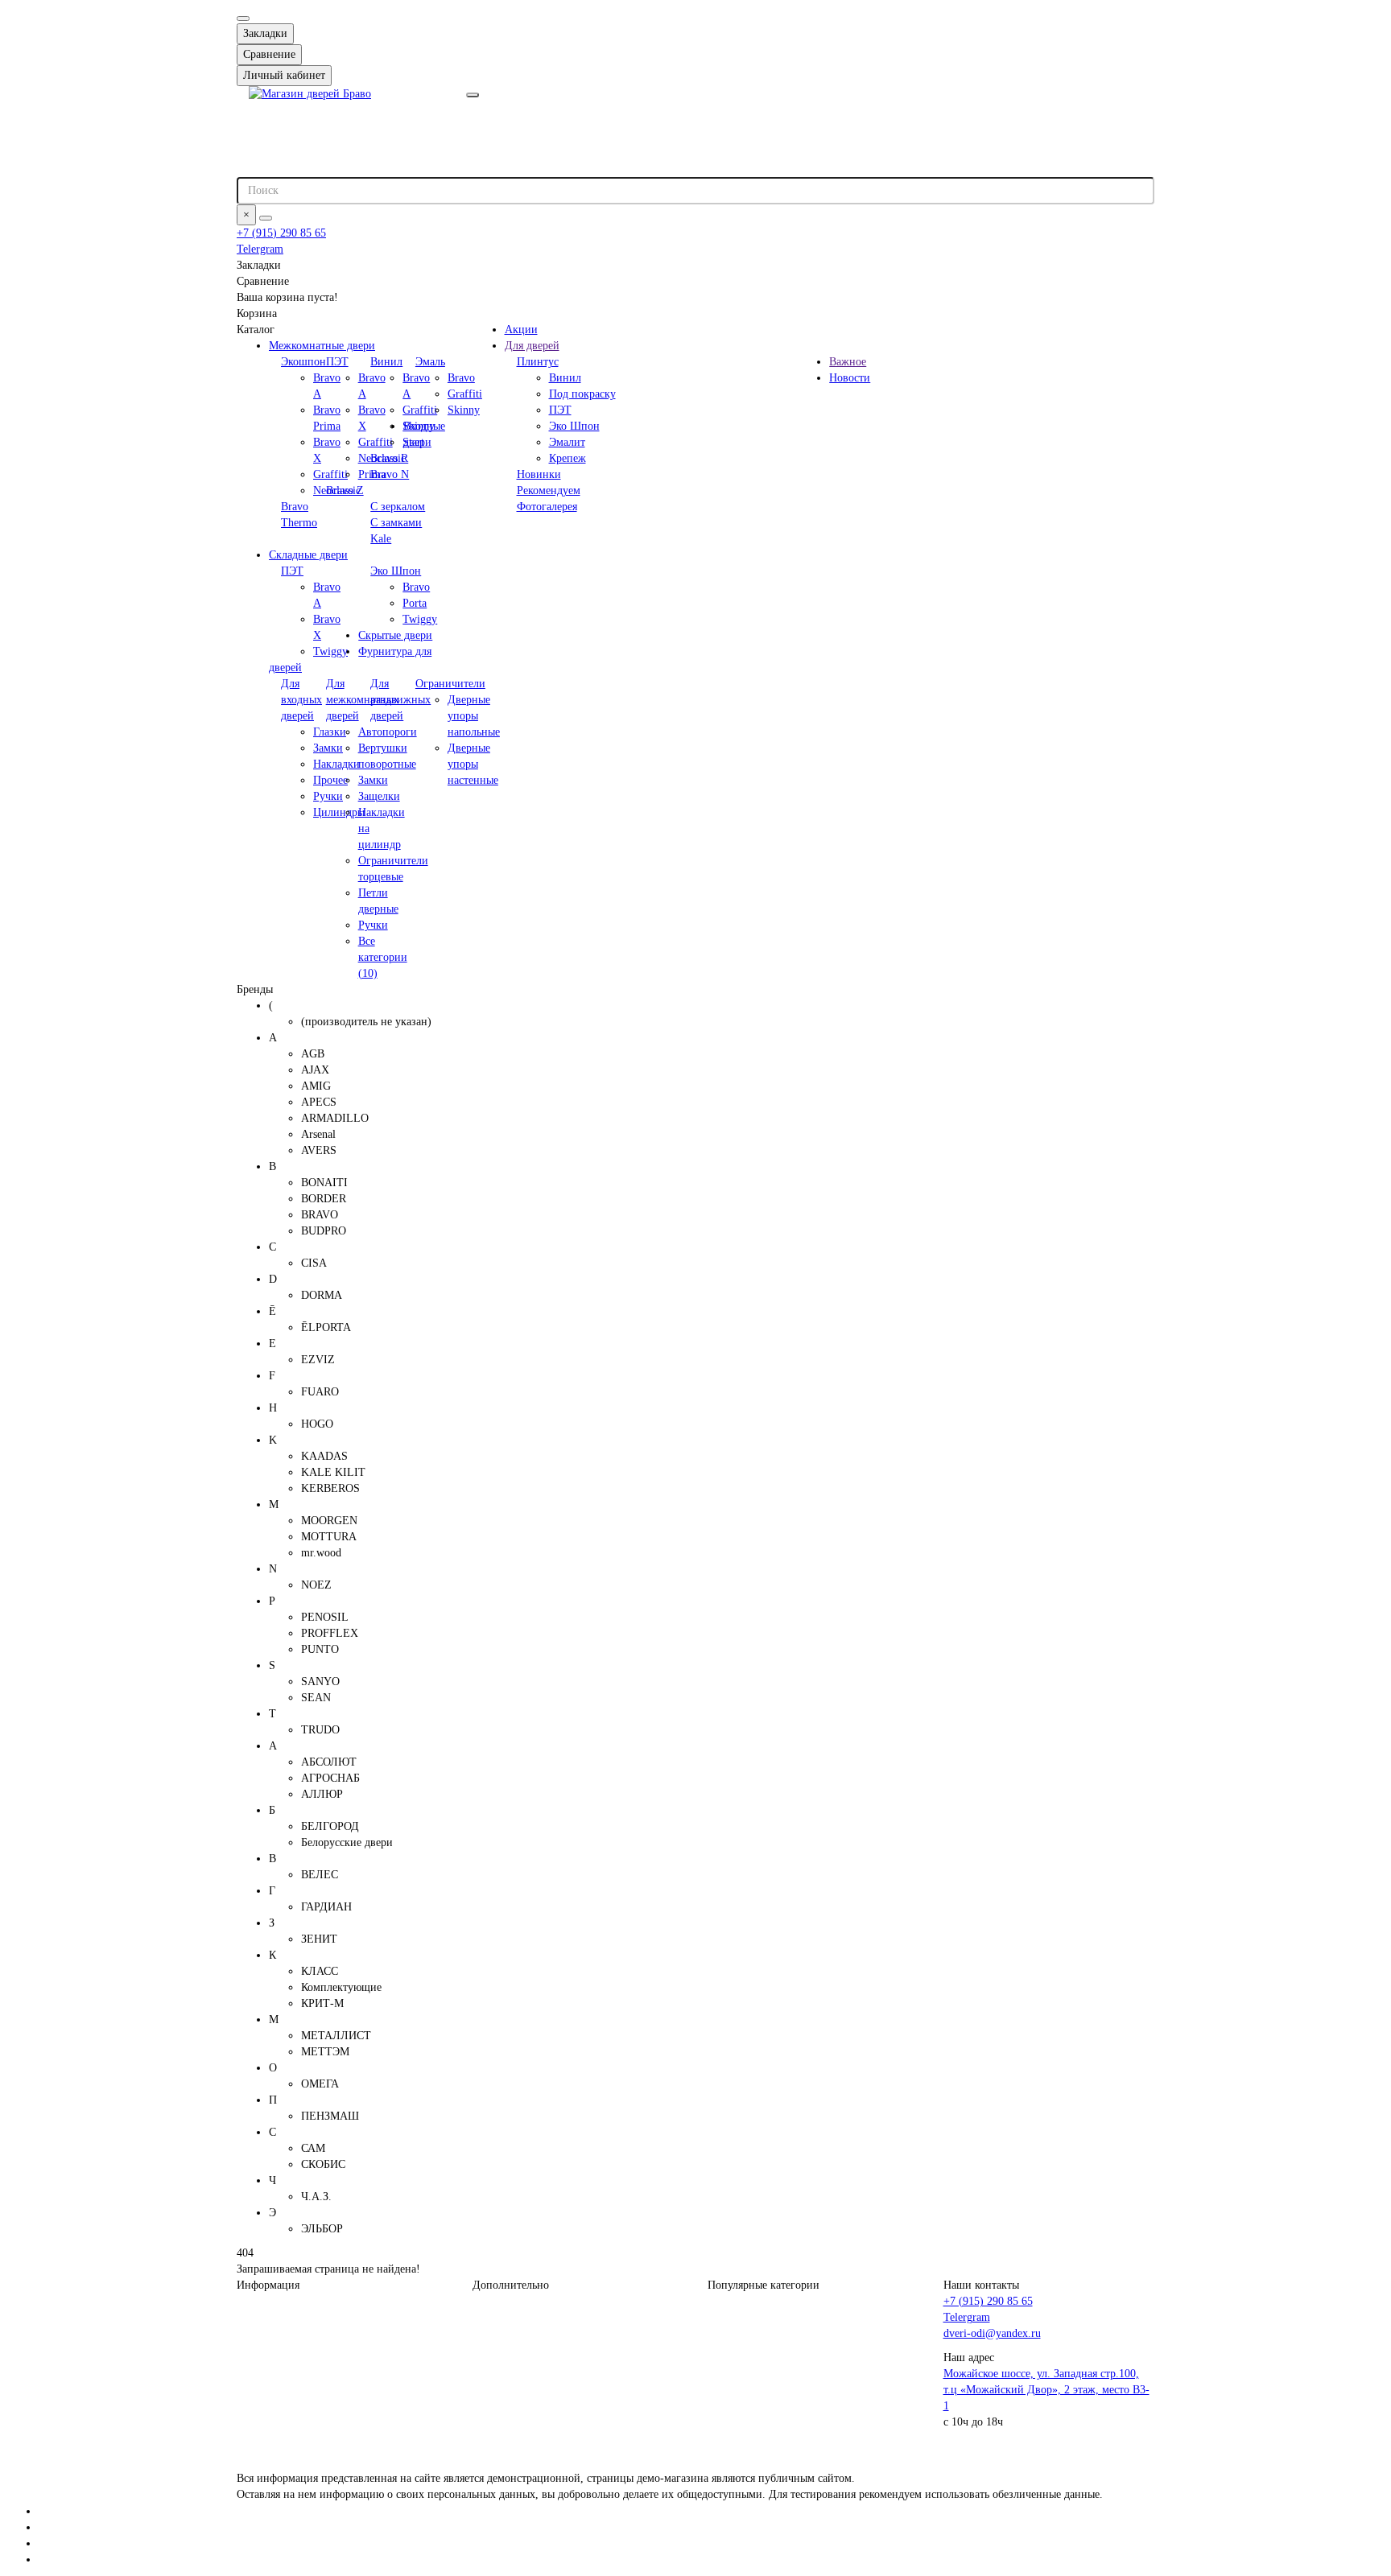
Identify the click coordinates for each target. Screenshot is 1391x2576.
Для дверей (532, 346)
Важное (848, 362)
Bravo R (389, 458)
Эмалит (567, 442)
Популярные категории (764, 2285)
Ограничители (450, 684)
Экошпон (303, 362)
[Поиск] (266, 218)
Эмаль (430, 362)
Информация (268, 2285)
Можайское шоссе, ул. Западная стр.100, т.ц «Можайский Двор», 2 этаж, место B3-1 (1046, 2390)
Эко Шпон (396, 571)
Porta (415, 603)
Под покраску (582, 394)
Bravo (416, 587)
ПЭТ (337, 362)
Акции (521, 330)
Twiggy (330, 651)
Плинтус (538, 362)
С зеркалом (398, 507)
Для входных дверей (301, 700)
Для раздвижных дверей (400, 700)
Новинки (539, 474)
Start (413, 442)
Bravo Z (345, 490)
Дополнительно (511, 2285)
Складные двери (308, 555)
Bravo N (390, 474)
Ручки (373, 925)
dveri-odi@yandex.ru (992, 2333)
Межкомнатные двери (322, 346)
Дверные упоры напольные (474, 716)
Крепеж (568, 458)
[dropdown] (243, 19)
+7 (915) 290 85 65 (281, 233)
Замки (373, 780)
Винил (386, 362)
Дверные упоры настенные (473, 764)
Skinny (419, 426)
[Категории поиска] (473, 95)
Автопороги (388, 732)
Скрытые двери (395, 635)
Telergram (260, 249)
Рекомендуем (549, 490)
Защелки (379, 796)
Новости (850, 378)
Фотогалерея (547, 507)
